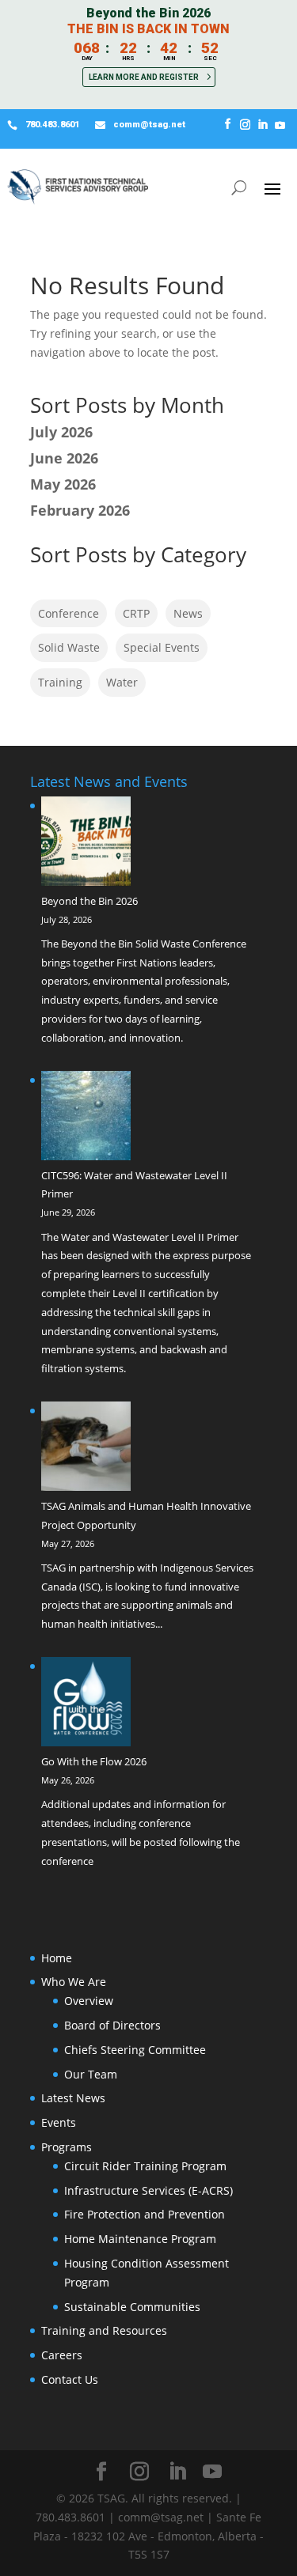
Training (60, 682)
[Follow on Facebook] (227, 125)
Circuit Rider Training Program (145, 2166)
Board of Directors (112, 2025)
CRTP (136, 613)
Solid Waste (69, 647)
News (188, 613)
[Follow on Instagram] (245, 125)
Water (122, 682)
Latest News (73, 2098)
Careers (62, 2355)
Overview (89, 2001)
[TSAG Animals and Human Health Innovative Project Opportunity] (86, 1449)
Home (57, 1958)
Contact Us (70, 2379)
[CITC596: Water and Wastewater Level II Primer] (86, 1119)
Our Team (91, 2074)
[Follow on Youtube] (280, 125)
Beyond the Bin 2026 (89, 901)
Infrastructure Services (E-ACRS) (148, 2190)
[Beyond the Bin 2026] (86, 844)
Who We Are (74, 1982)
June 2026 (64, 458)
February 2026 (80, 510)
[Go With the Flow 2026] (86, 1705)
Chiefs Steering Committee (135, 2050)
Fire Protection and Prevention (145, 2214)
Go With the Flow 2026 (94, 1761)
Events (59, 2122)
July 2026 (61, 432)
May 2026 (63, 484)
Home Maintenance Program (140, 2239)
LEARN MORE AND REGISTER (144, 77)
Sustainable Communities (132, 2307)
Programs (67, 2147)
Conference (69, 613)
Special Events (162, 647)
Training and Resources (104, 2330)
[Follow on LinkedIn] (262, 125)
